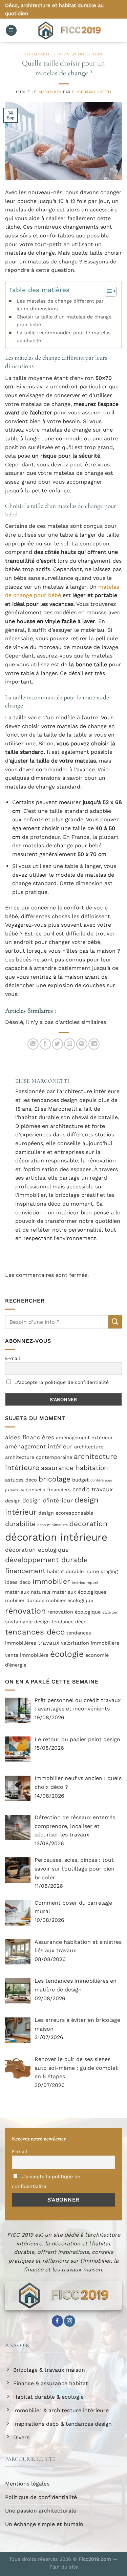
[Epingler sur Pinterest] (82, 1044)
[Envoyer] (115, 1322)
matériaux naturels (28, 1592)
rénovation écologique (74, 1612)
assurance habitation (75, 1468)
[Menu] (11, 31)
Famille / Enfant (54, 54)
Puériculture (88, 54)
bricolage (55, 1479)
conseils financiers (48, 1490)
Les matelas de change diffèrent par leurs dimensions (60, 305)
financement (25, 1571)
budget (80, 1480)
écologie (67, 1654)
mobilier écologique (70, 1601)
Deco (29, 54)
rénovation (25, 1611)
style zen (110, 1612)
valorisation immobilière (90, 1643)
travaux (49, 1643)
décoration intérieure (56, 1537)
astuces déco (21, 1480)
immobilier (51, 1581)
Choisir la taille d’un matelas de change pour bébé (64, 321)
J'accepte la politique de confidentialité (61, 1382)
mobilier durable (25, 1601)
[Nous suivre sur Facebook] (57, 2321)
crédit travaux (93, 1489)
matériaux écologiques (79, 1592)
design (13, 1501)
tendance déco (69, 1622)
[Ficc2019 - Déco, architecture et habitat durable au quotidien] (69, 30)
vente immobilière (27, 1655)
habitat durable (65, 1572)
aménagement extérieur (84, 1438)
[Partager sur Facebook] (45, 1044)
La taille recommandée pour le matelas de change (64, 337)
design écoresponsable (66, 1513)
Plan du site (64, 2567)
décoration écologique (37, 1550)
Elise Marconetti (92, 92)
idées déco (18, 1582)
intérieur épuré (85, 1583)
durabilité (20, 1524)
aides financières (30, 1437)
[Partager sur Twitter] (57, 1044)
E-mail (13, 1358)
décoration (88, 1524)
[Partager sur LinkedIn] (94, 1044)
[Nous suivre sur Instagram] (70, 2321)
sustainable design (27, 1622)
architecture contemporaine (39, 1457)
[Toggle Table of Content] (107, 291)
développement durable (46, 1560)
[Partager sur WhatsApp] (33, 1044)
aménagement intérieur (39, 1446)
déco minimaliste (52, 1525)
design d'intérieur (48, 1500)
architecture (89, 1447)
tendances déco (35, 1632)
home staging (102, 1572)
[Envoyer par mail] (70, 1044)
